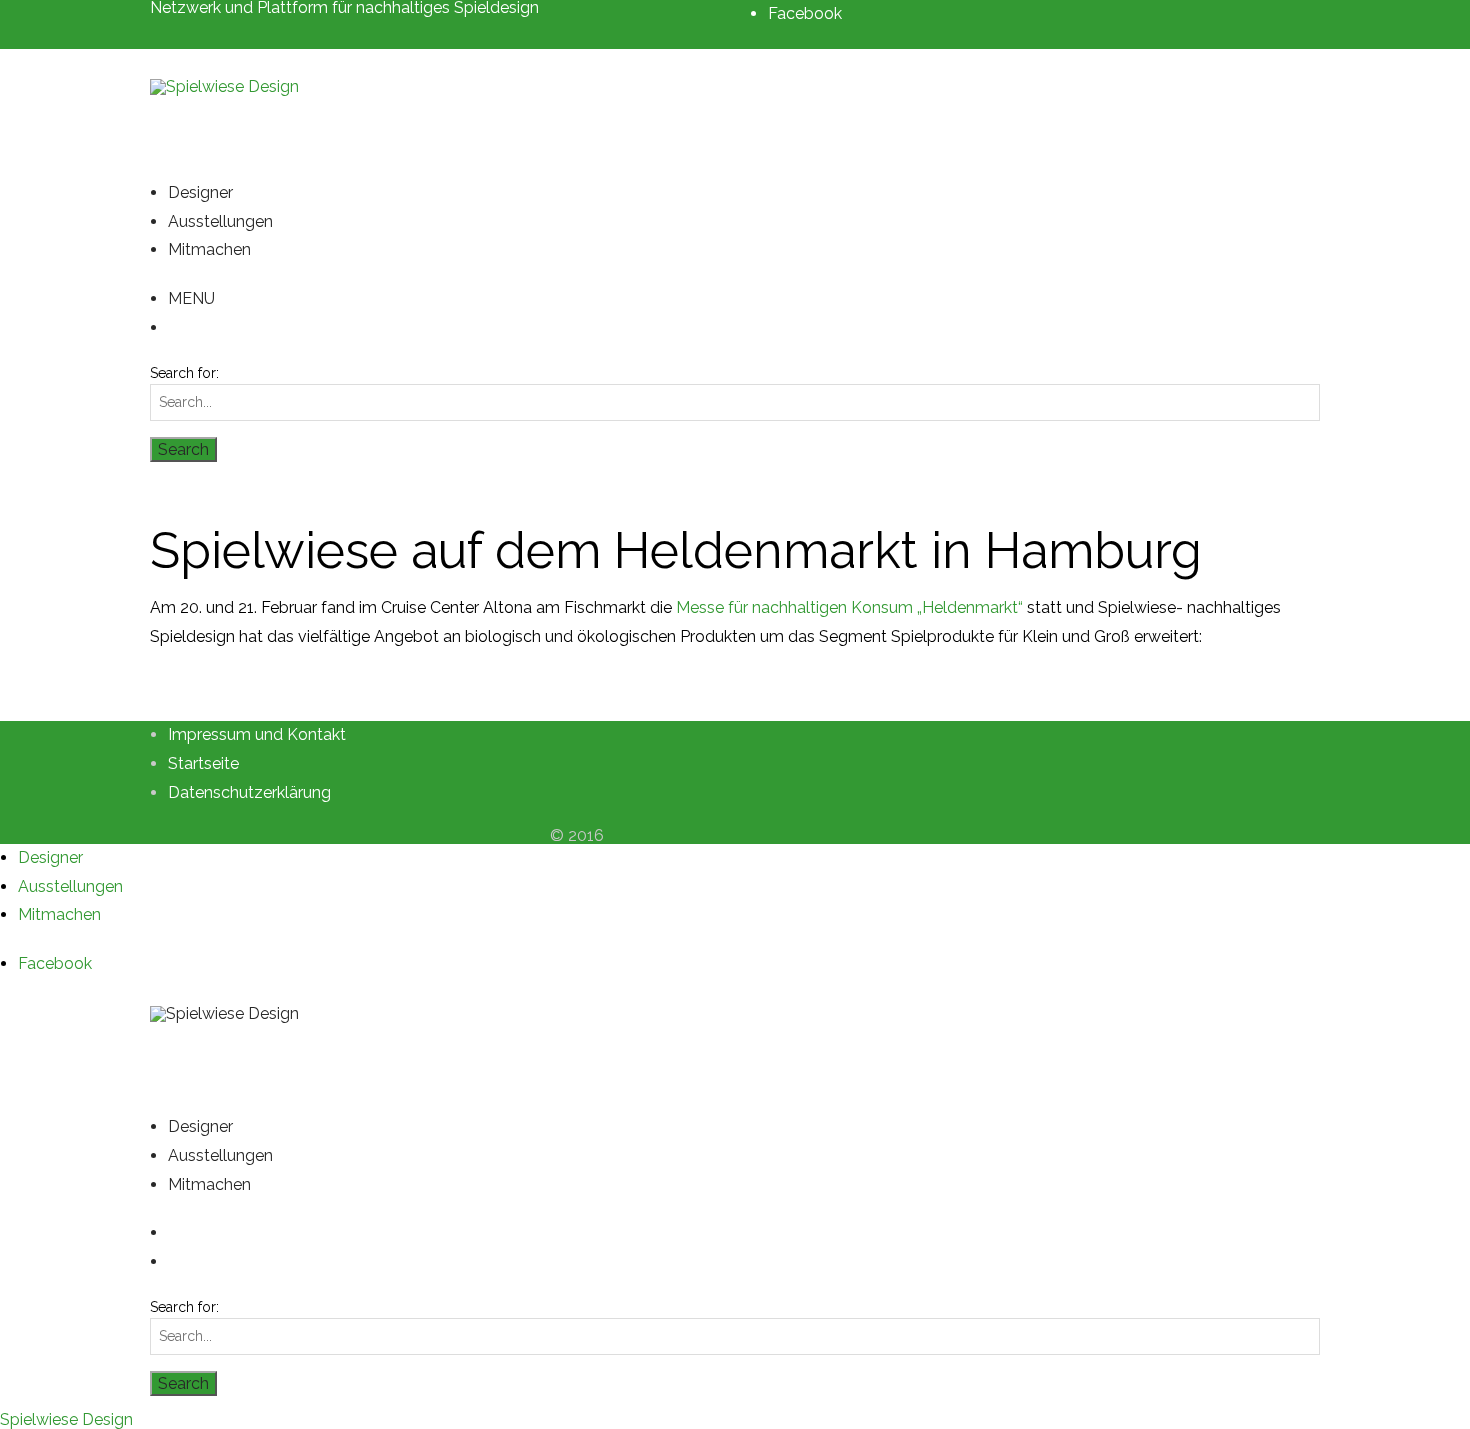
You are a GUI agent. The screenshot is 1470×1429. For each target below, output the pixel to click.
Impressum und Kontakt (257, 734)
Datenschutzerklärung (249, 792)
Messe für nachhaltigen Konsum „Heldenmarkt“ (849, 607)
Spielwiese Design (66, 1419)
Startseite (203, 763)
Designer (200, 192)
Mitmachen (209, 249)
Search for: (184, 373)
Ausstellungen (220, 221)
